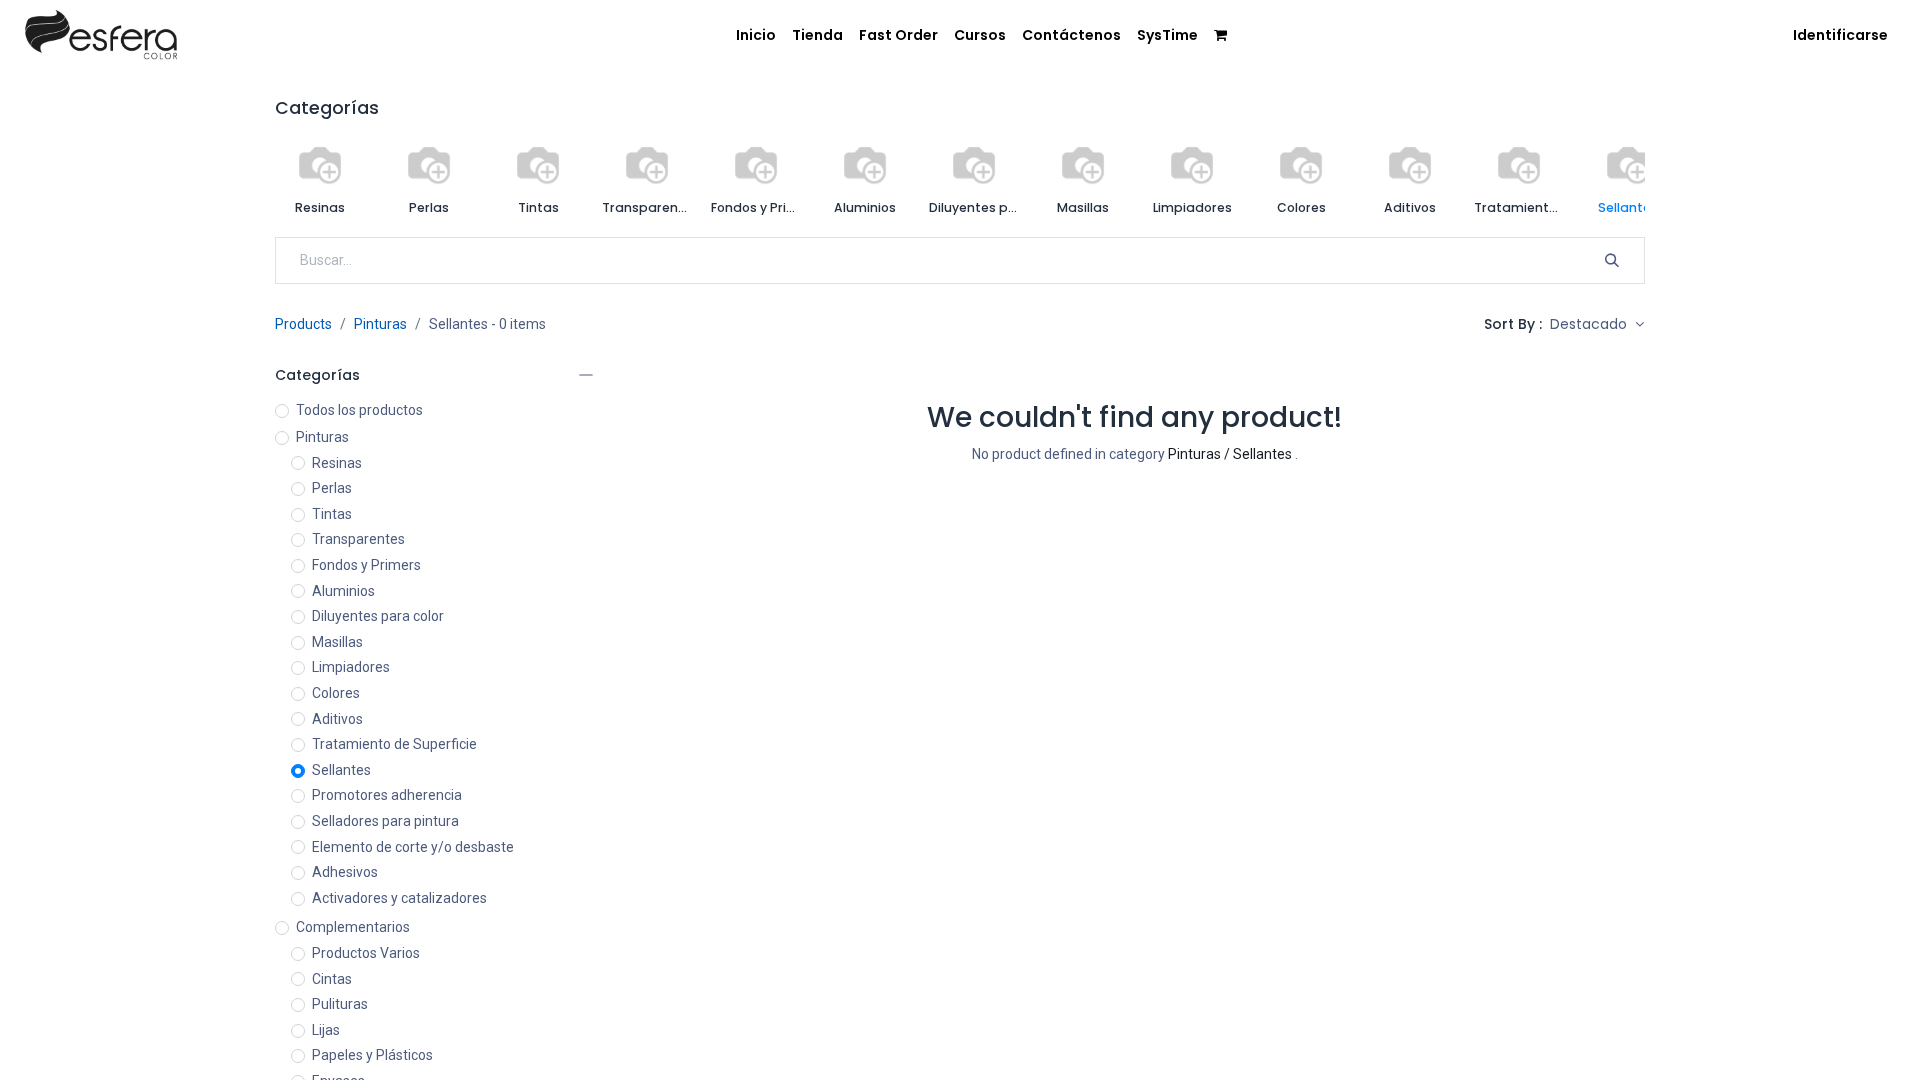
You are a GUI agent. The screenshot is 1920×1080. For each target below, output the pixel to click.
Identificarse (1840, 35)
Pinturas (380, 324)
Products (303, 324)
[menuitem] (756, 36)
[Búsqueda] (1612, 261)
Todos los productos (359, 410)
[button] (1597, 325)
